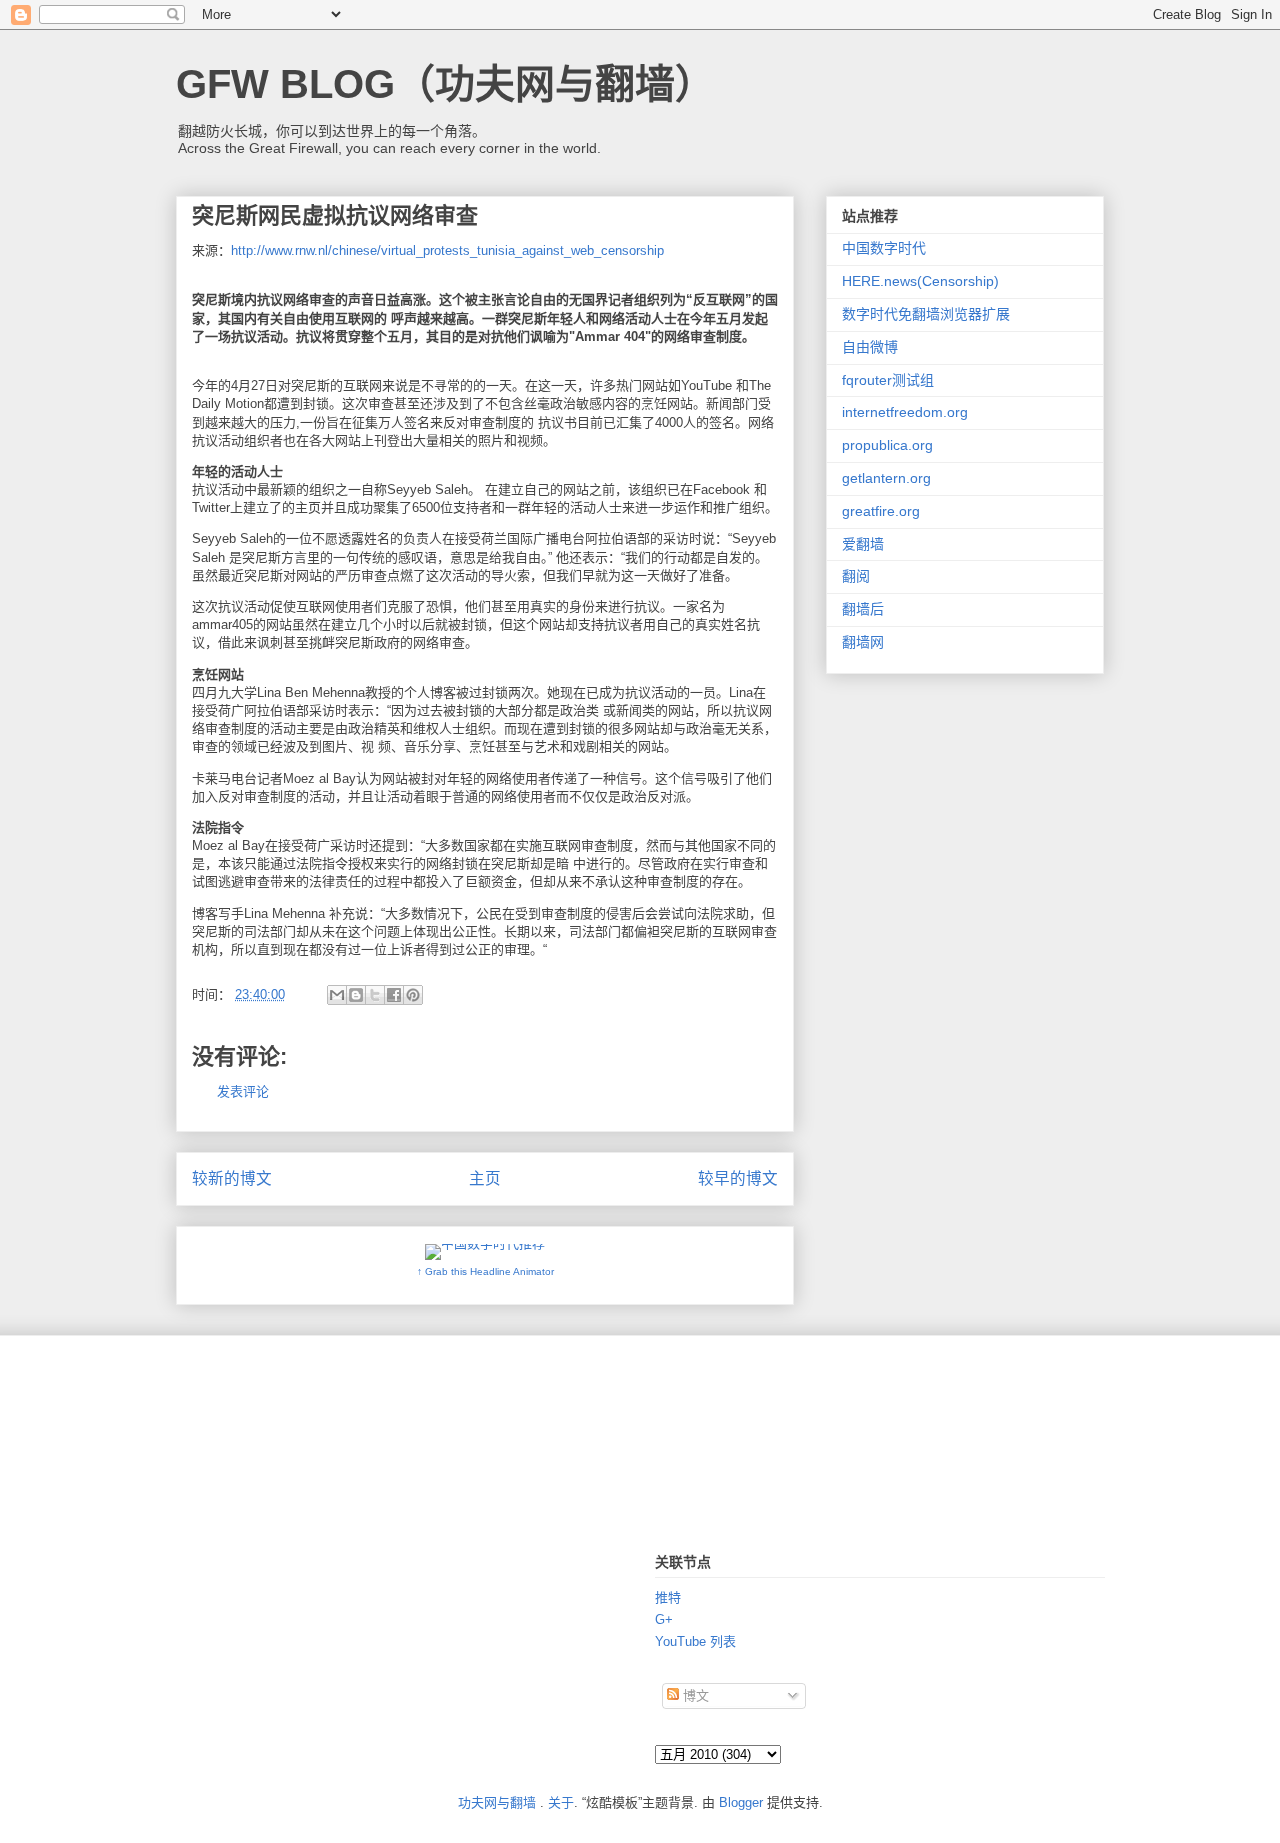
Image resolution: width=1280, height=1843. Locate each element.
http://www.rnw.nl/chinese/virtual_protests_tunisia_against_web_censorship (447, 250)
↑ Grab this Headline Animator (485, 1271)
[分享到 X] (375, 995)
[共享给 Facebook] (394, 995)
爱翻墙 (863, 544)
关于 (561, 1802)
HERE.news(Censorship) (920, 281)
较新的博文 (232, 1178)
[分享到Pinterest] (413, 995)
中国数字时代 (884, 248)
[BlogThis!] (356, 995)
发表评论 (243, 1091)
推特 (668, 1597)
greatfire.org (881, 511)
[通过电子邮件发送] (337, 995)
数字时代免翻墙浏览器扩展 (926, 314)
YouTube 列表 (695, 1641)
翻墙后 (863, 609)
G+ (664, 1619)
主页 (485, 1178)
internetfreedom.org (905, 412)
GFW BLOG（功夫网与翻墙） (445, 84)
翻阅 (856, 576)
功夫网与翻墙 (497, 1802)
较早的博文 (738, 1178)
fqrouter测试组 (888, 380)
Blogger (741, 1802)
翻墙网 (863, 642)
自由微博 (870, 347)
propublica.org (887, 445)
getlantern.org (886, 478)
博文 (694, 1695)
